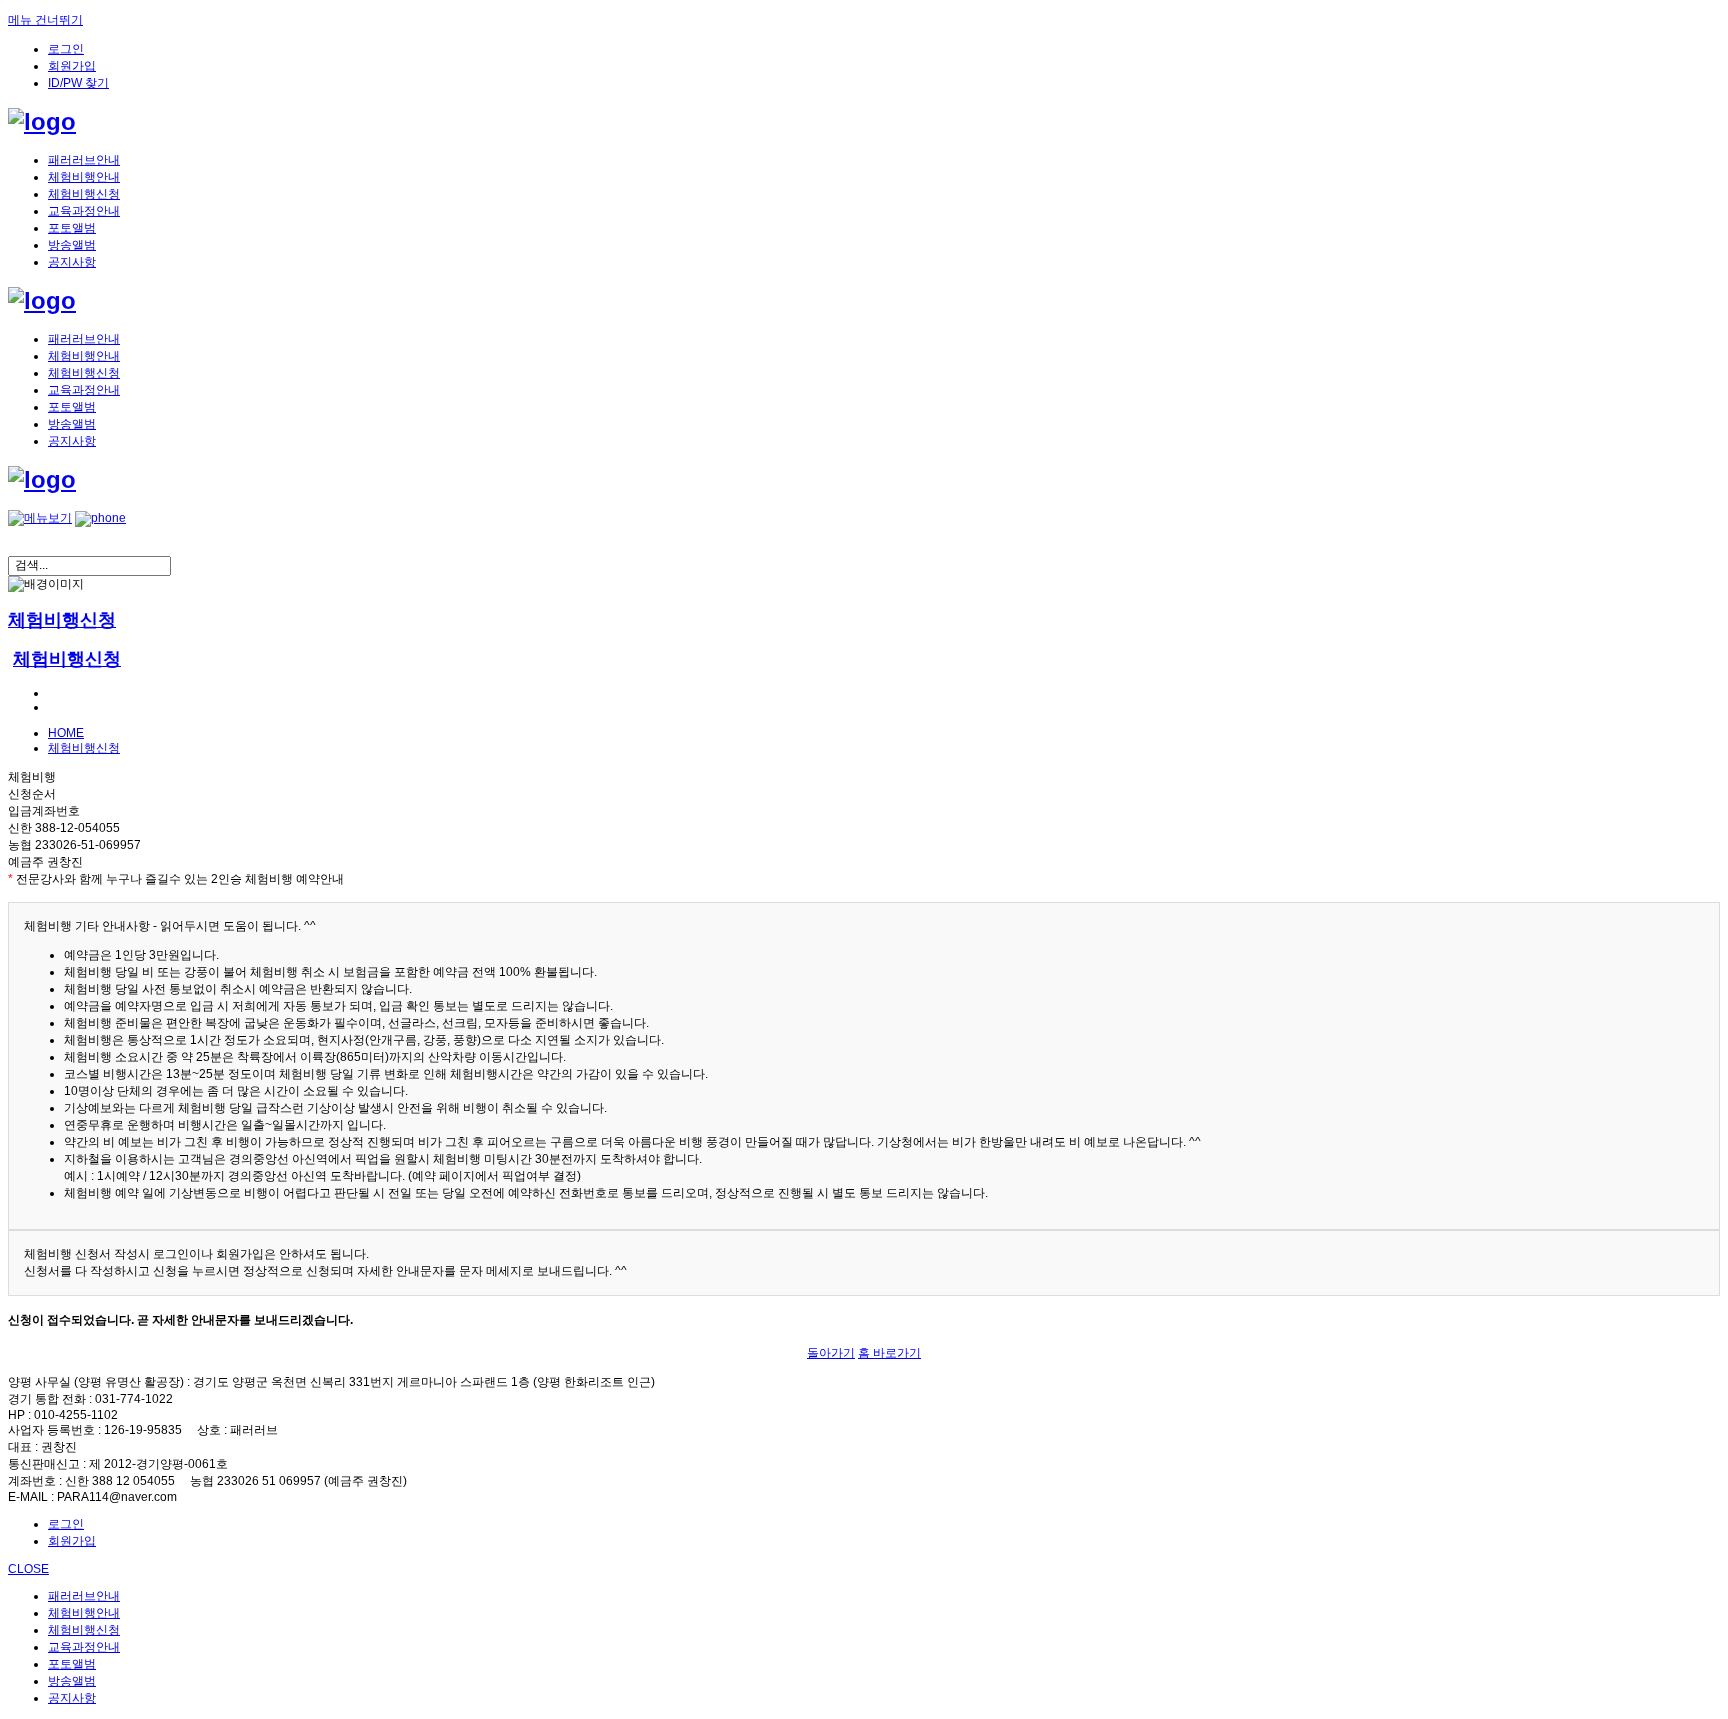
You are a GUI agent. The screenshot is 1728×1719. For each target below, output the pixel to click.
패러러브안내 (84, 160)
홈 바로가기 (889, 1353)
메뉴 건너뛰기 (45, 20)
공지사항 (72, 262)
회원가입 (72, 66)
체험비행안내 (84, 177)
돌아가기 (831, 1353)
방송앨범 (72, 245)
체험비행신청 (84, 194)
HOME (66, 733)
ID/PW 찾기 (78, 83)
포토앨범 (72, 228)
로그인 (66, 49)
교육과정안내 (84, 211)
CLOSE (28, 1569)
